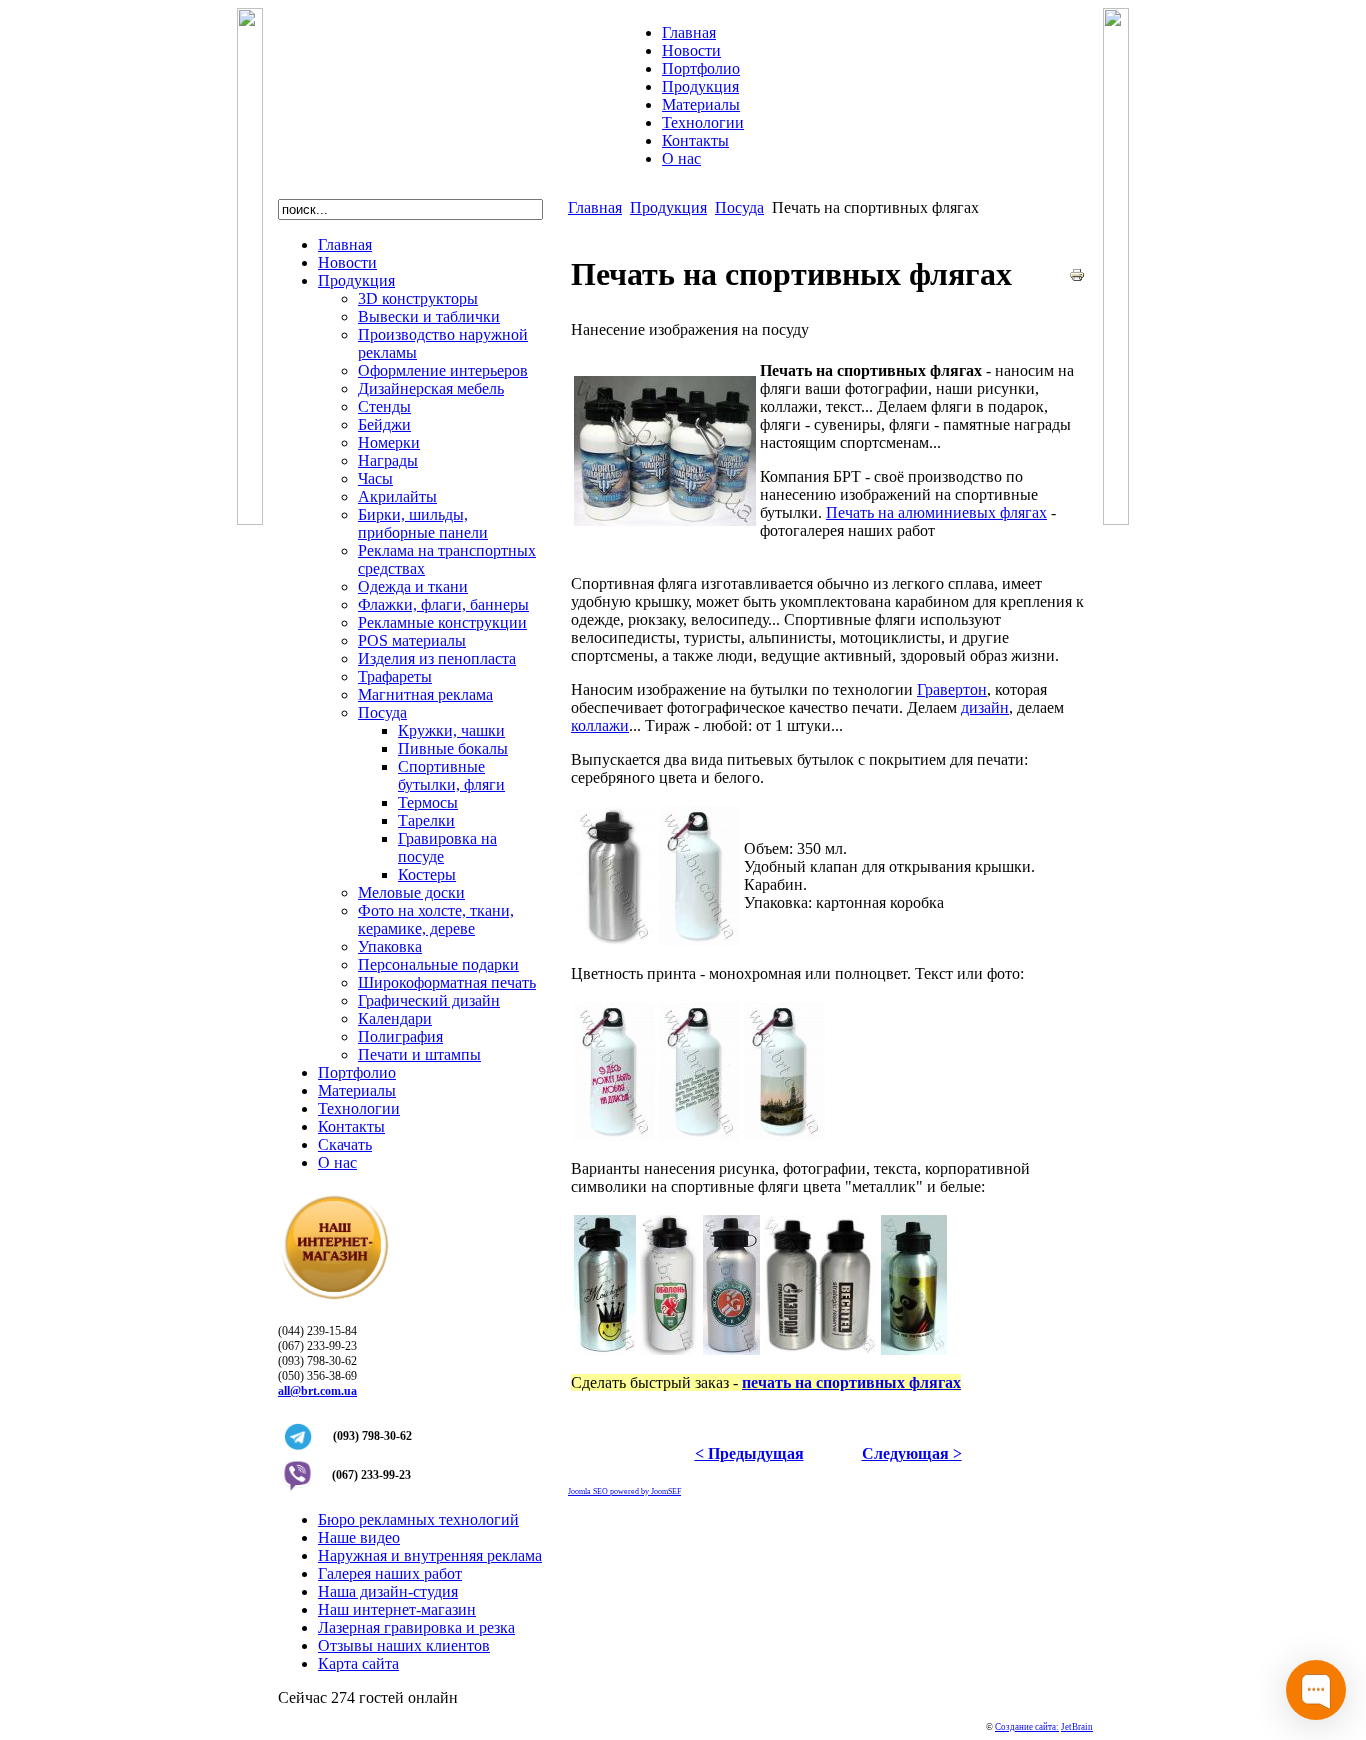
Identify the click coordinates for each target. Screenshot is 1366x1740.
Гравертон (952, 689)
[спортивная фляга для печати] (699, 940)
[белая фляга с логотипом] (669, 1349)
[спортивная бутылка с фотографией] (914, 1349)
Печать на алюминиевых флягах (936, 512)
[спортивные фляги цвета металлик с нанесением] (820, 1349)
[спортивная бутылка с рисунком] (605, 1349)
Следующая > (912, 1453)
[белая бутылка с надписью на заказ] (614, 1135)
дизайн (985, 707)
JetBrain (1077, 1727)
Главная (595, 207)
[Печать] (1077, 277)
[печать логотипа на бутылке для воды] (699, 1135)
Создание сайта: (1027, 1727)
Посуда (739, 207)
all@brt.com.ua (317, 1391)
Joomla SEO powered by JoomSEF (624, 1491)
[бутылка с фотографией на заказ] (784, 1135)
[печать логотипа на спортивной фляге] (731, 1349)
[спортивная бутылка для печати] (614, 940)
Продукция (668, 207)
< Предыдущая (749, 1453)
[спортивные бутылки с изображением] (665, 520)
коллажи (600, 725)
